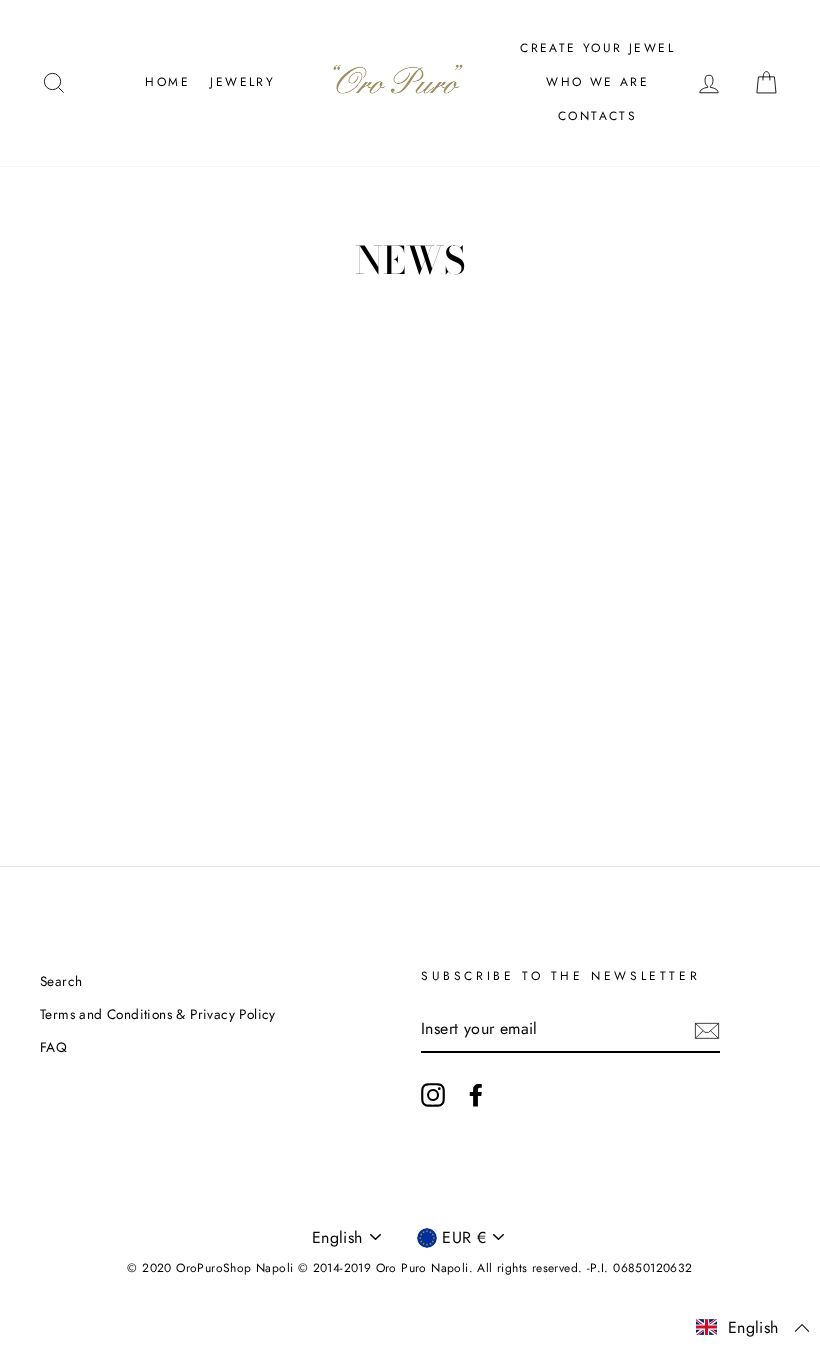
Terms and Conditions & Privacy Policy (158, 1014)
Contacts (597, 116)
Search (61, 981)
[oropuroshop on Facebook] (476, 1095)
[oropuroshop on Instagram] (433, 1095)
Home (167, 82)
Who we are (597, 82)
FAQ (53, 1047)
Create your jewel (597, 48)
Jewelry (242, 82)
